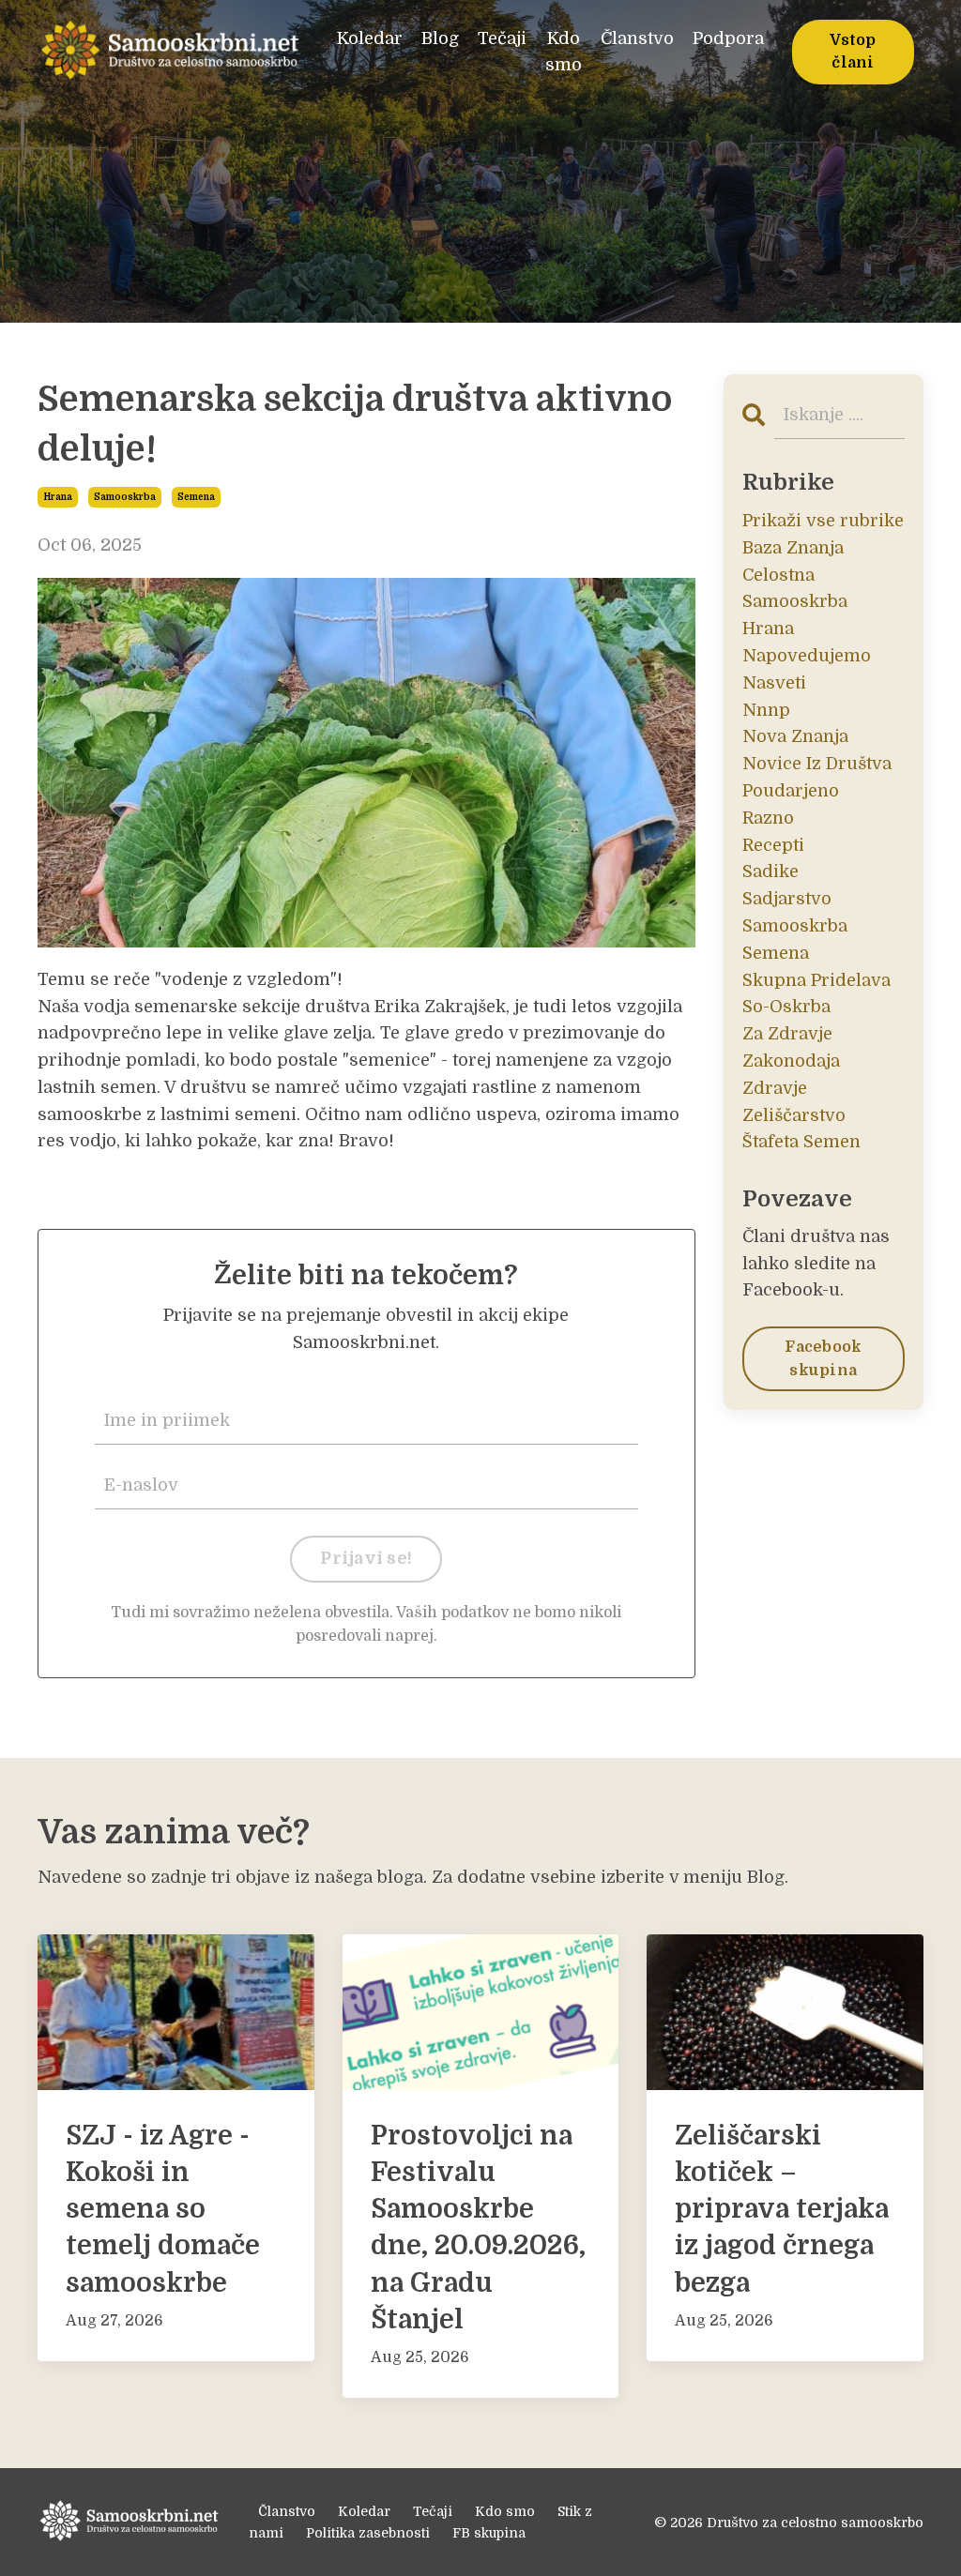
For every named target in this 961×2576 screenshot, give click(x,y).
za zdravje (787, 1034)
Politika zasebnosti (368, 2533)
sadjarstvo (787, 899)
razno (768, 818)
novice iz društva (817, 764)
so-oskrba (786, 1007)
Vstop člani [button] (853, 51)
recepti (773, 845)
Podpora (728, 38)
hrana (58, 497)
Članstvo (637, 38)
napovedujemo (807, 656)
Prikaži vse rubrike (823, 521)
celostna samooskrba (795, 589)
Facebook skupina (823, 1358)
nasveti (774, 683)
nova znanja (795, 736)
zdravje (775, 1088)
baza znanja (793, 548)
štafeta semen (801, 1142)
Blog (440, 38)
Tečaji (502, 38)
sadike (770, 871)
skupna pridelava (816, 980)
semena (196, 497)
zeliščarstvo (794, 1115)
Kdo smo (564, 52)
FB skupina (489, 2533)
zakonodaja (791, 1061)
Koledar (370, 38)
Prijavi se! (366, 1558)
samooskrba (125, 497)
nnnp (766, 710)
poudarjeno (791, 791)
